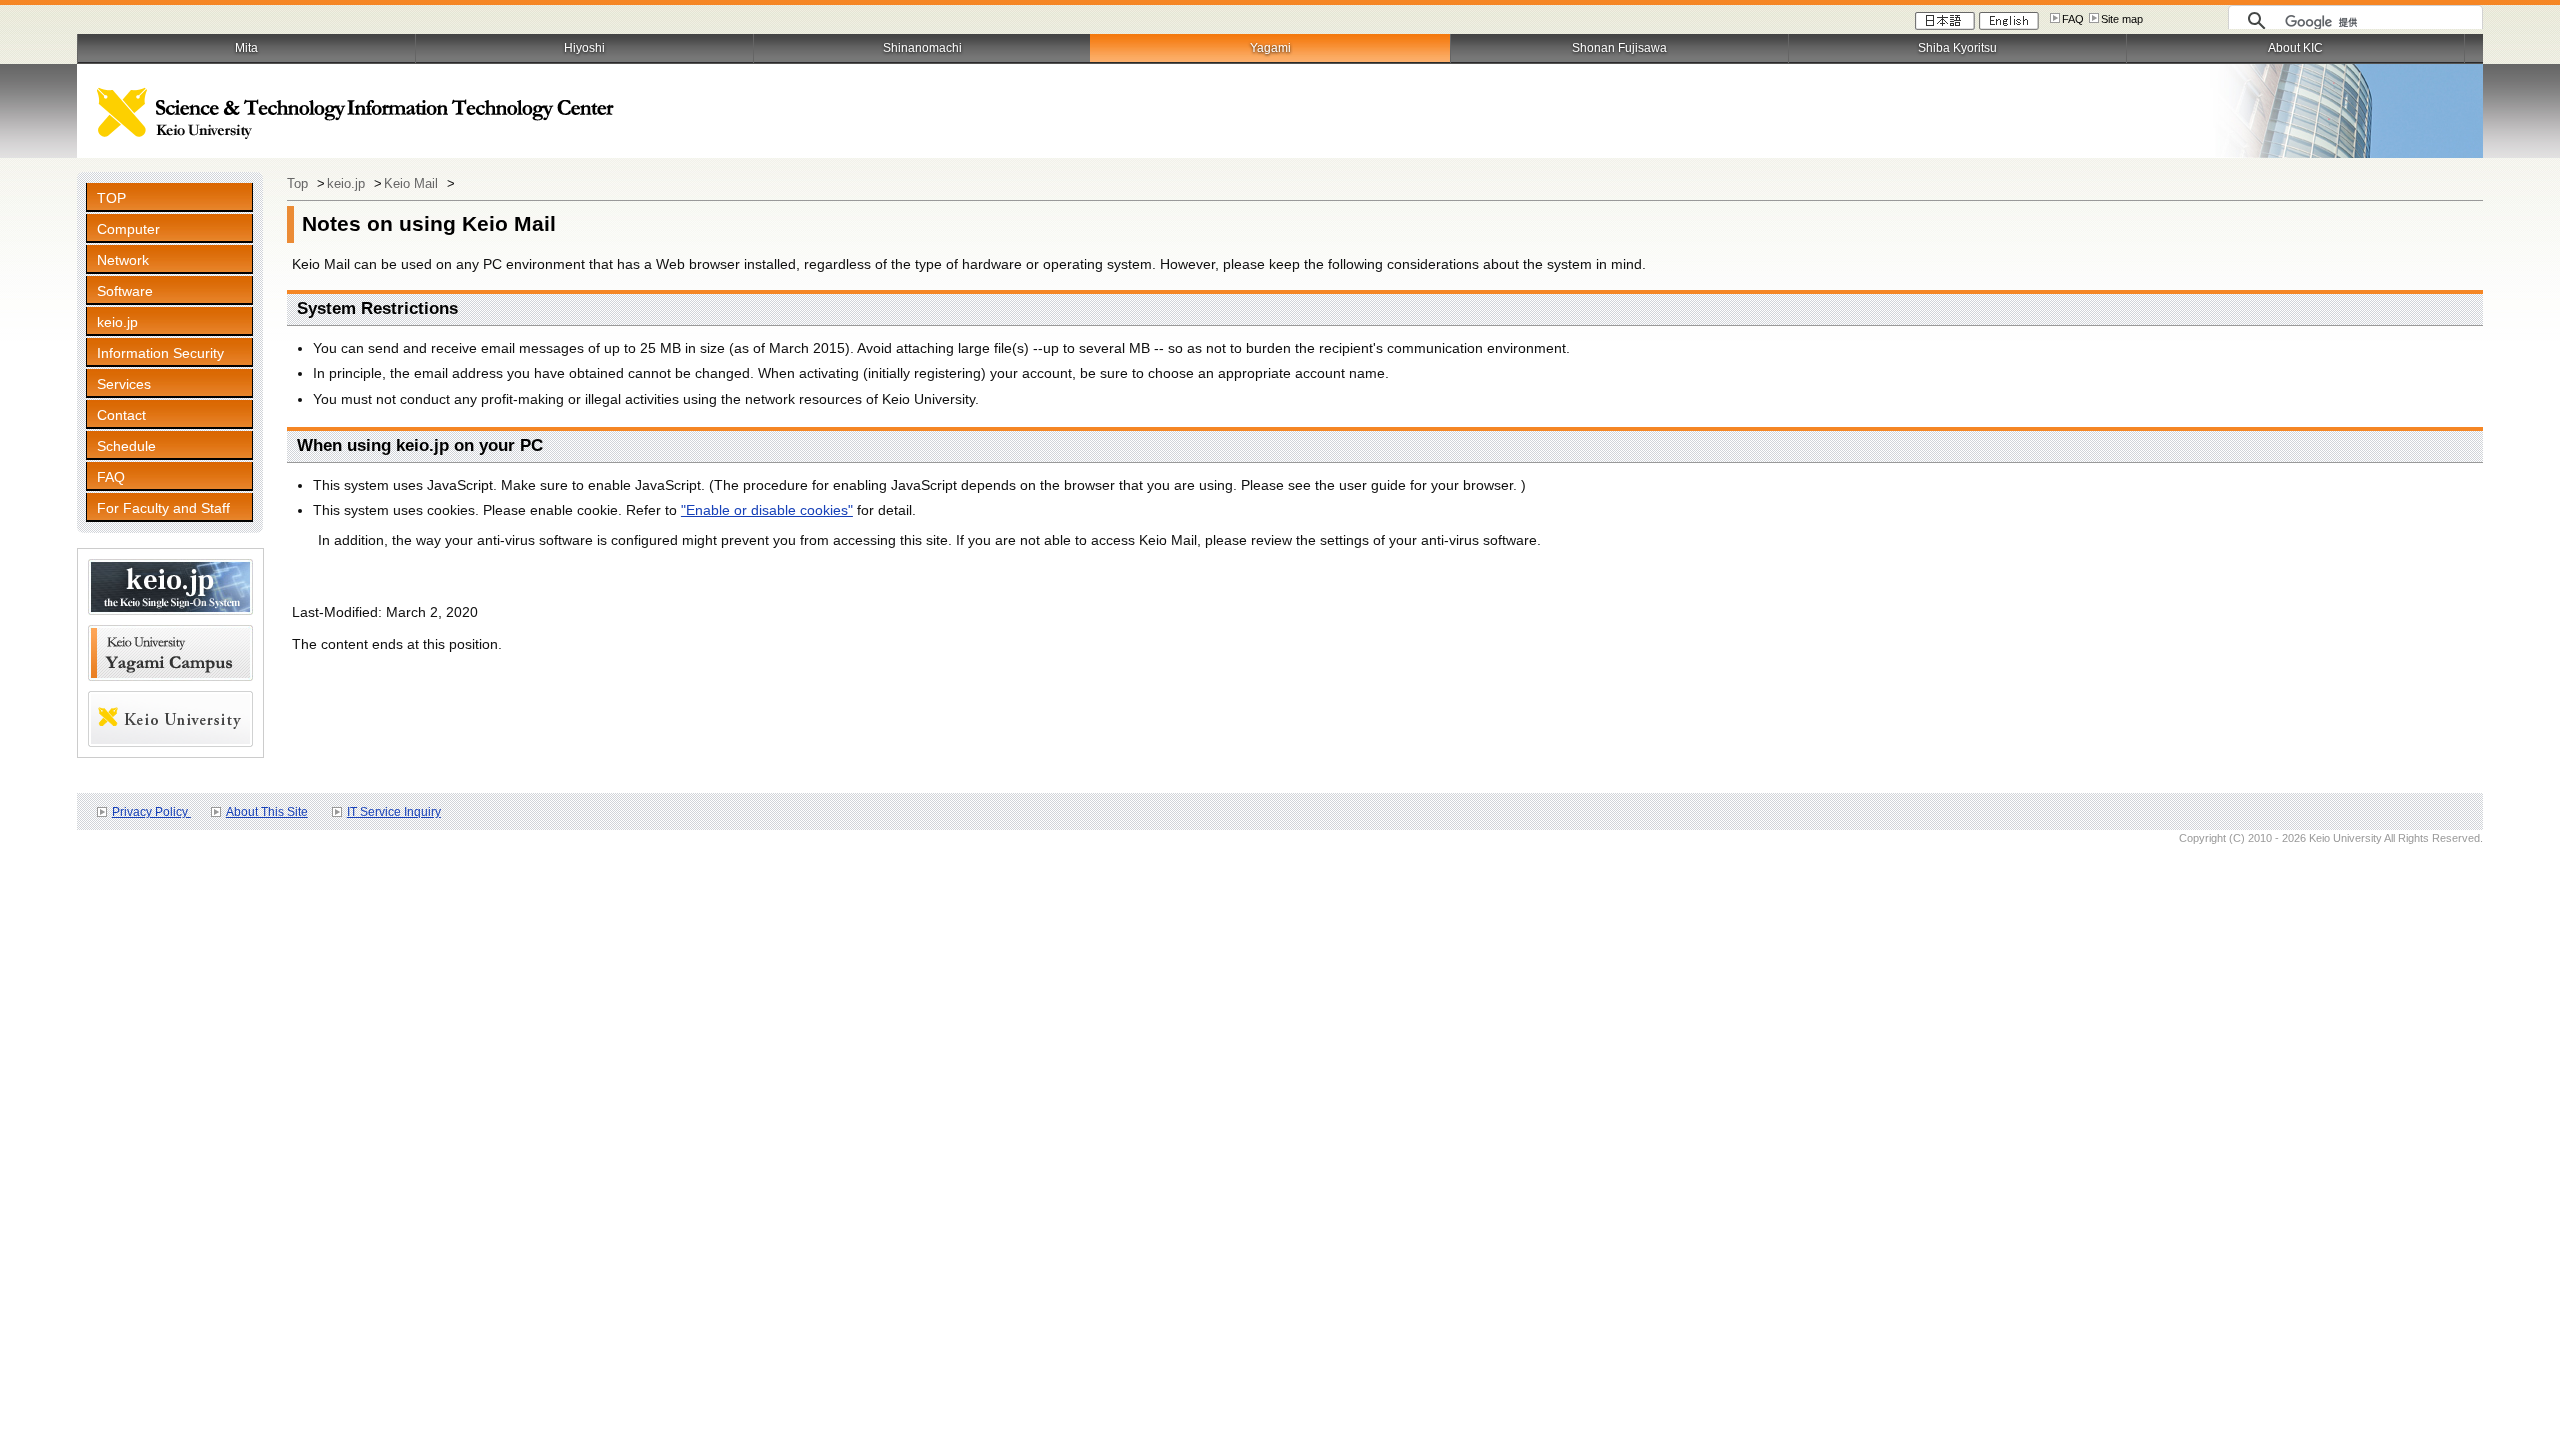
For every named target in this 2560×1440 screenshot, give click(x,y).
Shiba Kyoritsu (1957, 48)
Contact (121, 415)
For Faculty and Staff (163, 508)
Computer (128, 229)
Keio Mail (413, 183)
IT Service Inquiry (394, 812)
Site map (2122, 19)
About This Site (267, 812)
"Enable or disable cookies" (767, 510)
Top (299, 183)
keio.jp (117, 322)
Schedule (126, 446)
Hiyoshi (584, 48)
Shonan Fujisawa (1619, 48)
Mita (246, 48)
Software (125, 291)
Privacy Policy (151, 812)
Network (123, 260)
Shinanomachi (922, 48)
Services (124, 384)
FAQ (2073, 19)
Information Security (160, 353)
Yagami (1270, 48)
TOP (111, 198)
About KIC (2295, 48)
